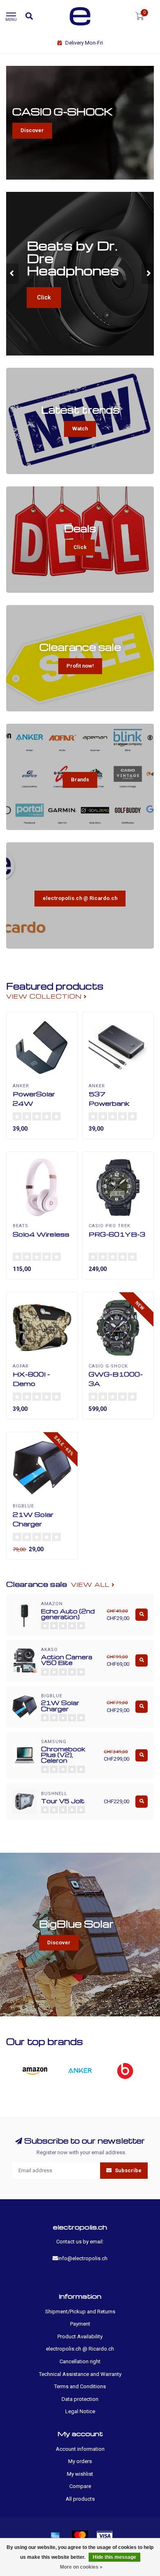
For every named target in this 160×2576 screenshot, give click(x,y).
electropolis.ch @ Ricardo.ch (80, 898)
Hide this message (114, 2557)
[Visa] (105, 2536)
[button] (12, 274)
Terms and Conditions (80, 2386)
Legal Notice (80, 2411)
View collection (45, 996)
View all (91, 1585)
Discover (32, 130)
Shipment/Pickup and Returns (80, 2312)
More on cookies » (81, 2567)
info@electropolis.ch (83, 2258)
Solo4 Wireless (41, 1234)
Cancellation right (80, 2361)
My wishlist (80, 2474)
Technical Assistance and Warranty (80, 2374)
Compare (80, 2486)
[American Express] (55, 2536)
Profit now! (80, 666)
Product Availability (80, 2336)
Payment (80, 2324)
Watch (80, 429)
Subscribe (128, 2170)
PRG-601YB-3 (117, 1234)
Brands (80, 780)
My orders (80, 2461)
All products (80, 2499)
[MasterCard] (80, 2536)
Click (44, 297)
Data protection (80, 2399)
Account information (80, 2449)
